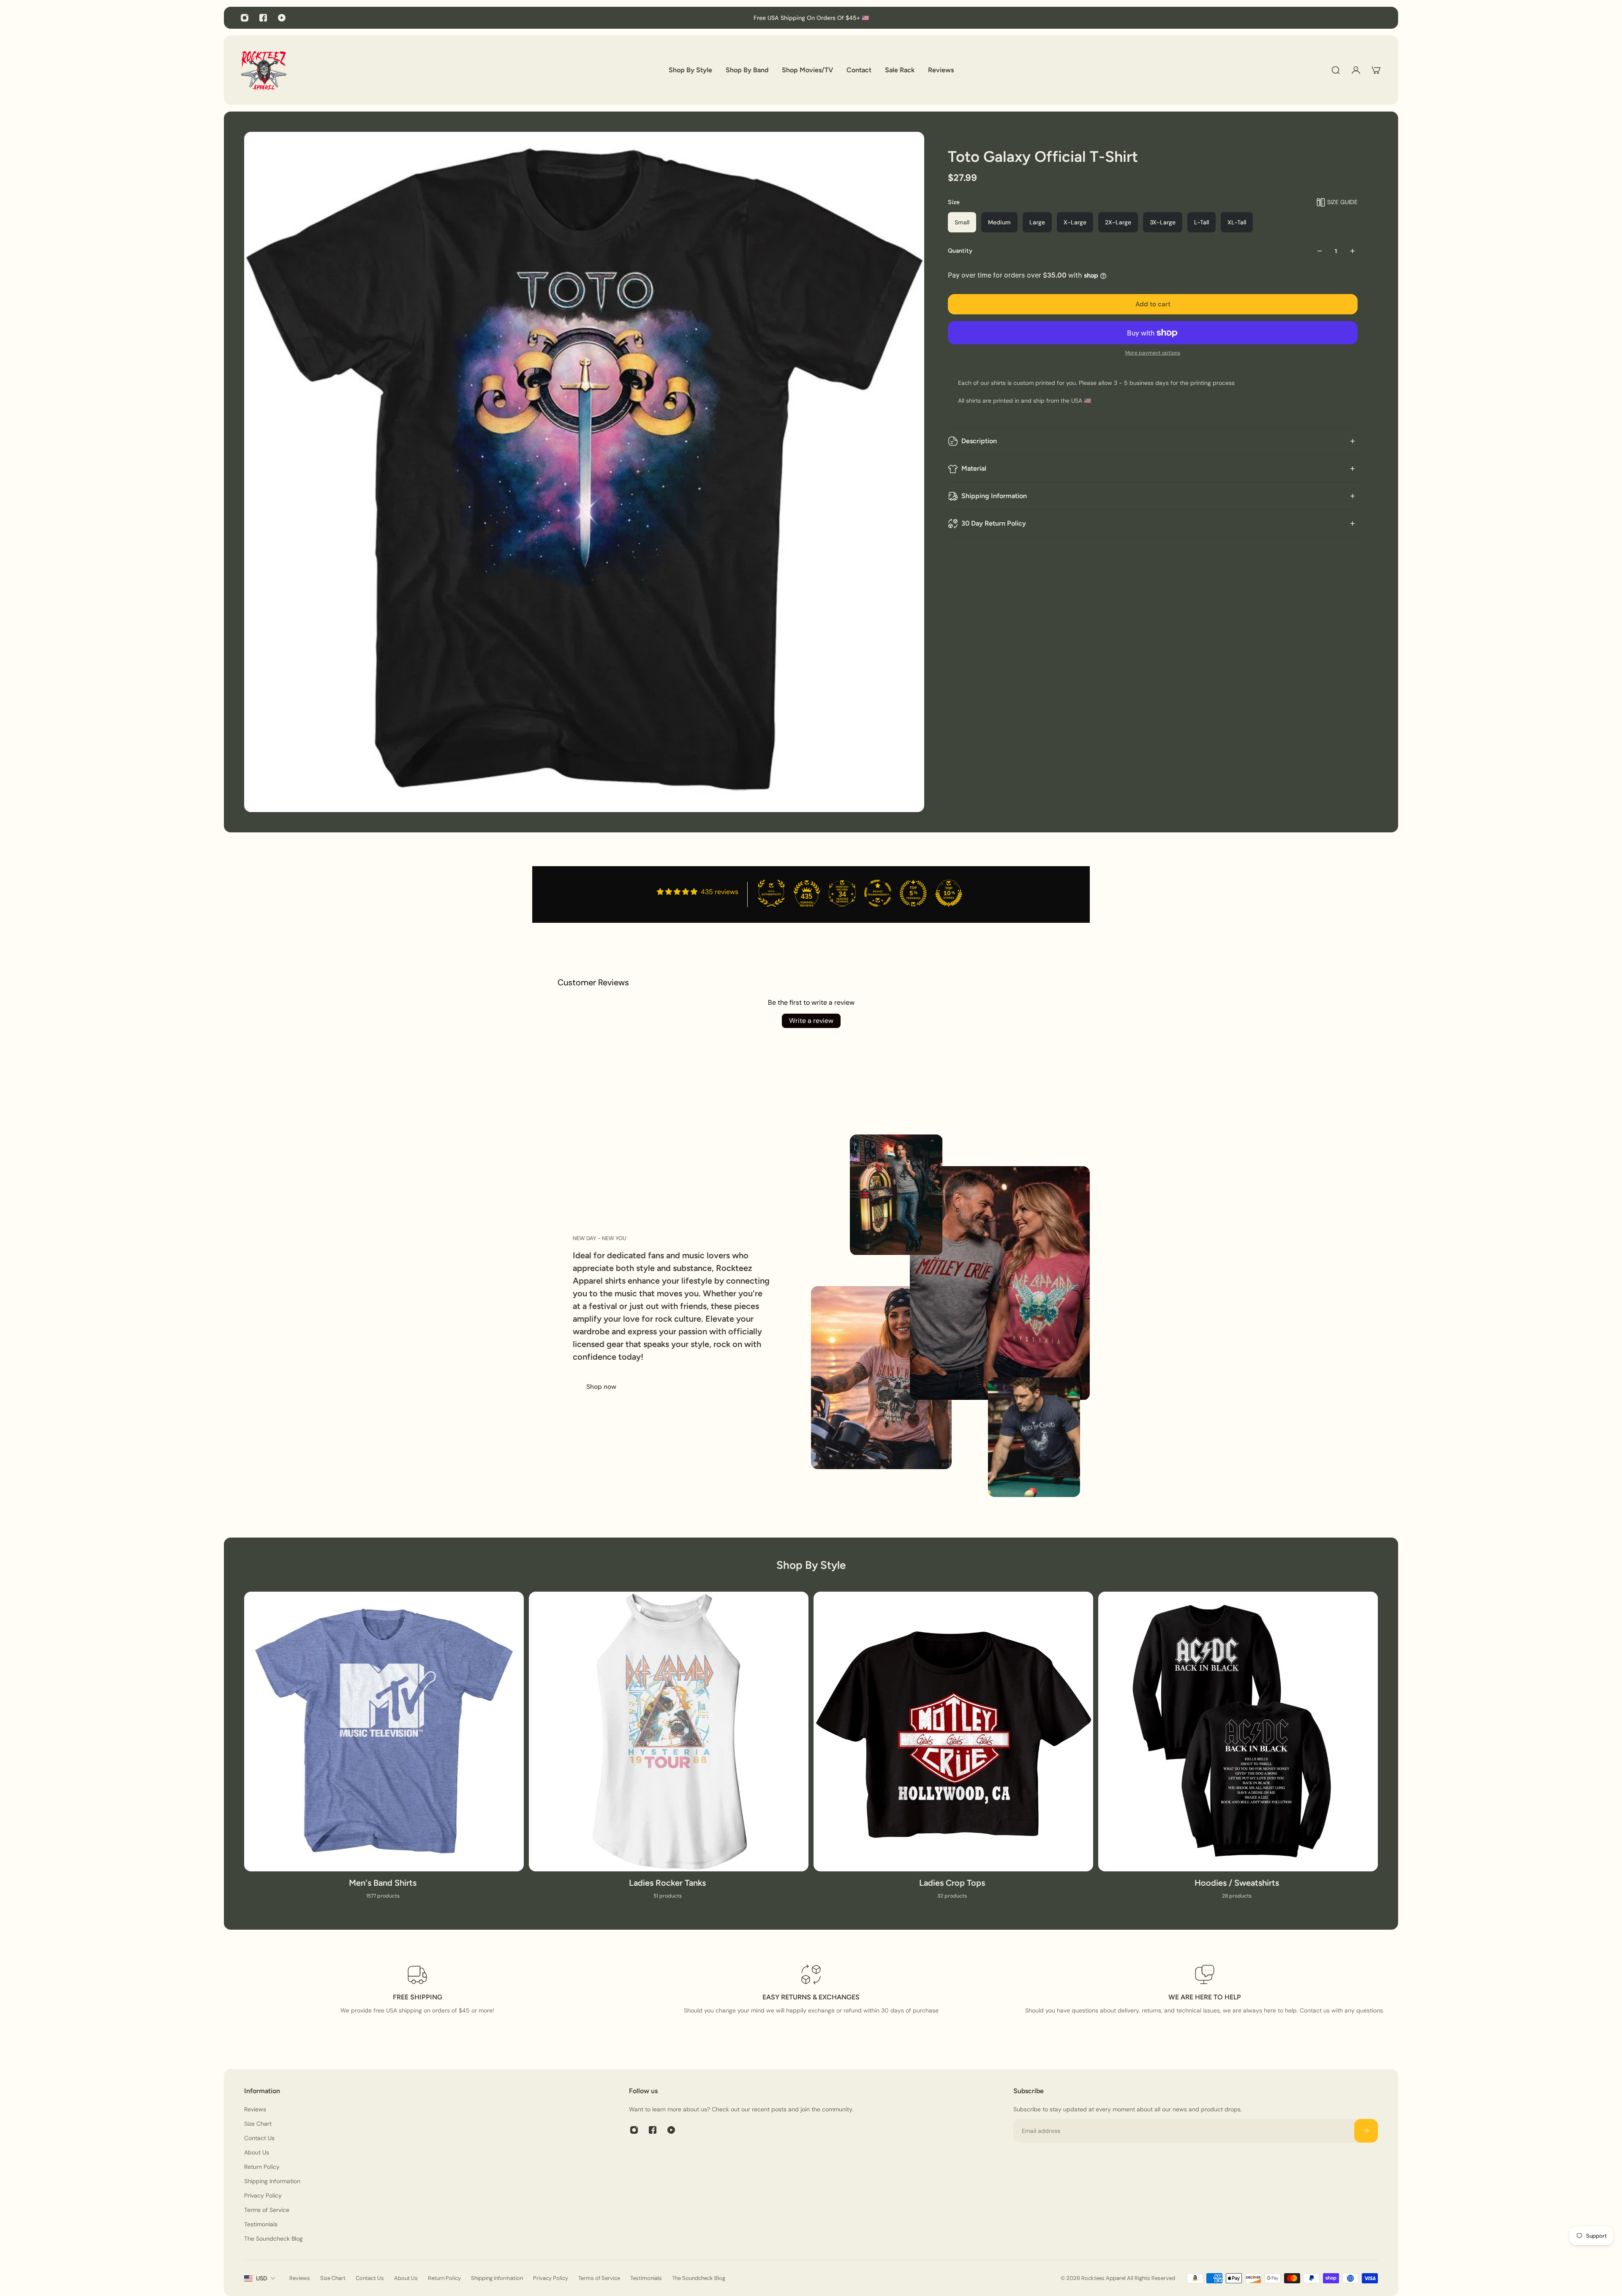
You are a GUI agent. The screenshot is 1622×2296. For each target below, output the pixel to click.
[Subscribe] (1366, 2131)
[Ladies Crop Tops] (953, 1751)
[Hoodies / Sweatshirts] (1238, 1751)
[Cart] (1376, 70)
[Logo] (264, 70)
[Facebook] (263, 18)
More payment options (1153, 353)
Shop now (601, 1387)
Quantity (960, 251)
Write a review (811, 1021)
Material (974, 468)
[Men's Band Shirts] (384, 1751)
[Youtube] (282, 18)
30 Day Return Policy (994, 523)
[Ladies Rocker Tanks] (669, 1751)
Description (979, 441)
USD (262, 2278)
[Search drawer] (1336, 70)
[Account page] (1356, 70)
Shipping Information (994, 496)
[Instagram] (245, 18)
